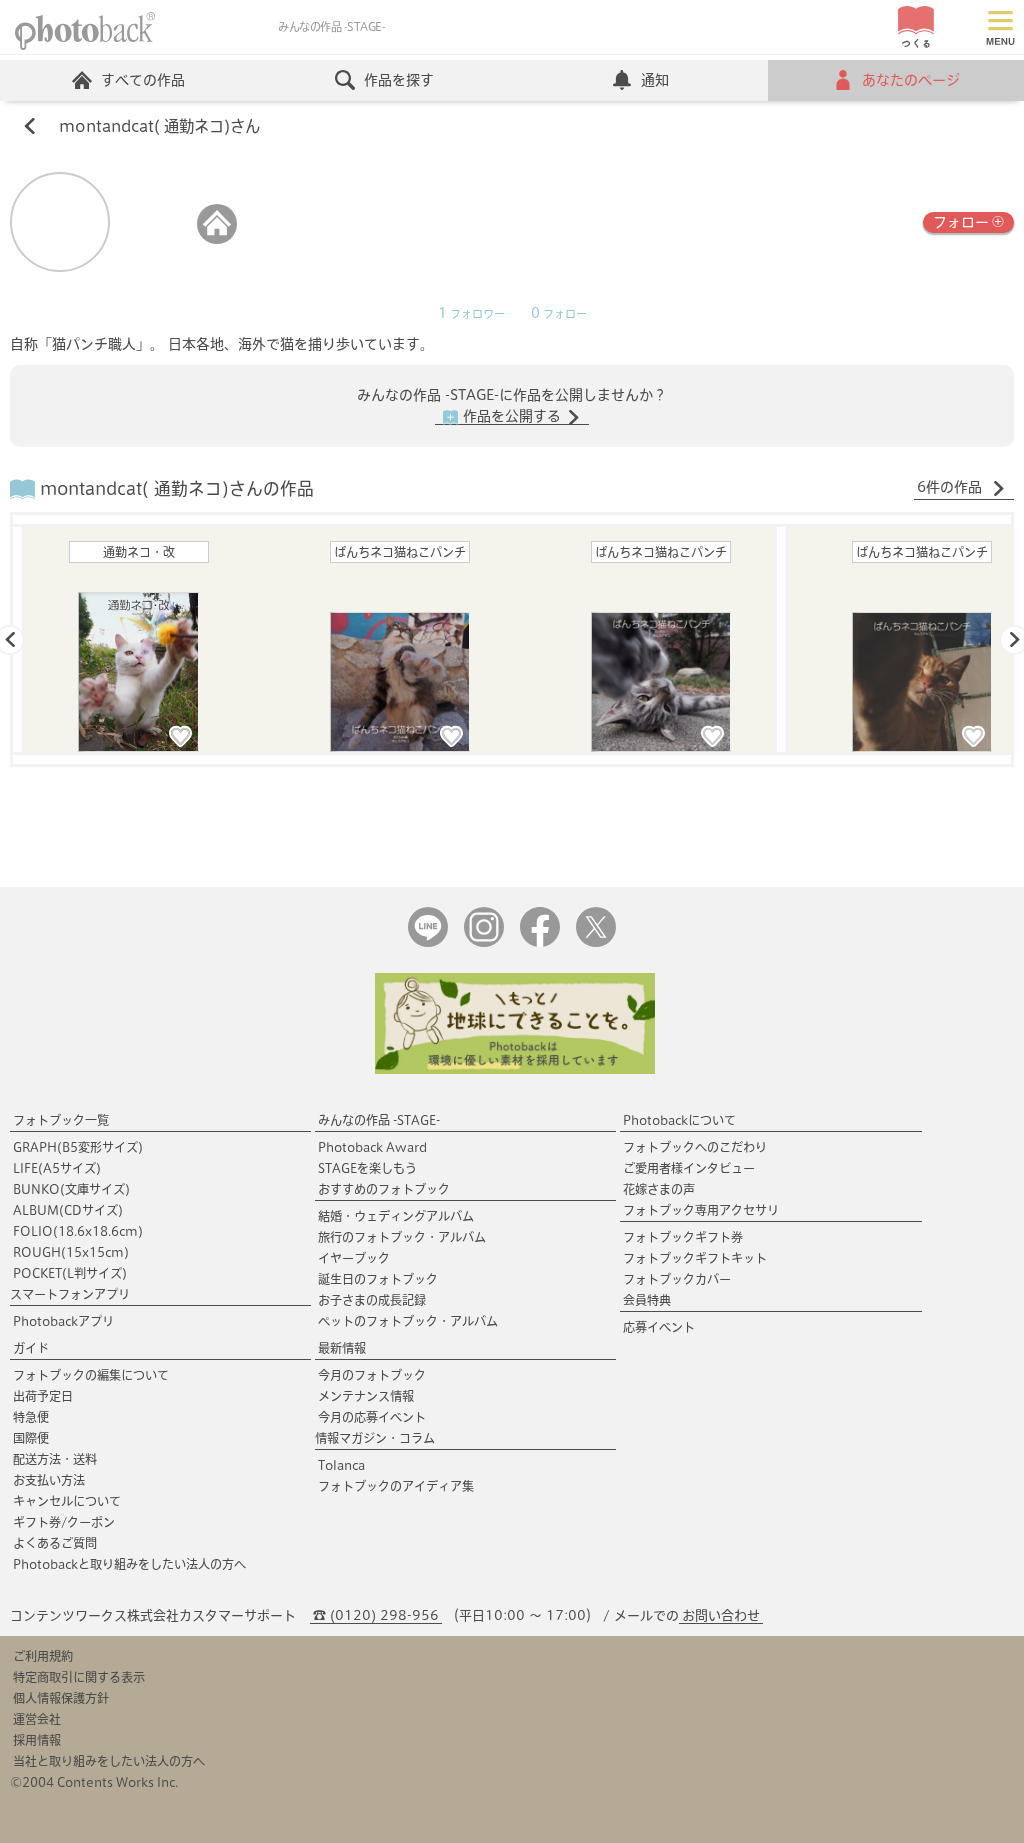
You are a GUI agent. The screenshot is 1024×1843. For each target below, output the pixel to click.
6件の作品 (951, 487)
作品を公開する (512, 416)
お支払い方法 (49, 1480)
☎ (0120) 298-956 (376, 1615)
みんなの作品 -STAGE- (379, 1120)
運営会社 (37, 1719)
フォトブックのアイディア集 (396, 1486)
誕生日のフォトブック (378, 1279)
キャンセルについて (67, 1501)
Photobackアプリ (63, 1321)
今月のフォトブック (372, 1375)
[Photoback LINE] (428, 942)
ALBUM (68, 1210)
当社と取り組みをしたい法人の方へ (109, 1761)
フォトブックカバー (677, 1279)
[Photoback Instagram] (484, 942)
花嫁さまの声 (659, 1189)
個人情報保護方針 (61, 1698)
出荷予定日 (43, 1396)
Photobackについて (679, 1120)
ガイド (31, 1348)
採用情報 (37, 1740)
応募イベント (659, 1327)
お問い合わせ (721, 1615)
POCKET (70, 1273)
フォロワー (471, 314)
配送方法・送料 (55, 1459)
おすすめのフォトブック (384, 1189)
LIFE (57, 1168)
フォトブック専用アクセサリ (701, 1210)
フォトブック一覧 (61, 1120)
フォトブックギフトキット (695, 1258)
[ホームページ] (217, 239)
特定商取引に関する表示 (79, 1677)
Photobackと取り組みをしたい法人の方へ (129, 1564)
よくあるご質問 (55, 1543)
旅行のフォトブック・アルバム (402, 1237)
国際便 (31, 1438)
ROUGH (71, 1252)
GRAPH (78, 1147)
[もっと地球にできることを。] (515, 1069)
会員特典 (647, 1300)
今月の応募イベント (372, 1417)
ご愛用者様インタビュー (689, 1168)
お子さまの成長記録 (372, 1300)
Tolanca (341, 1465)
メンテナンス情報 (366, 1396)
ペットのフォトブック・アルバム (408, 1321)
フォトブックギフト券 (683, 1237)
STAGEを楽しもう (367, 1168)
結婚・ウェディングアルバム (396, 1216)
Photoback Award (372, 1147)
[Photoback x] (596, 942)
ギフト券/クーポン (64, 1522)
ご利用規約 (43, 1656)
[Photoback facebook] (540, 942)
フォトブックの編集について (91, 1375)
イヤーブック (354, 1258)
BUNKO (71, 1189)
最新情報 (342, 1348)
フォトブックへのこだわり (695, 1147)
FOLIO (78, 1231)
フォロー (961, 222)
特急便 (31, 1417)
